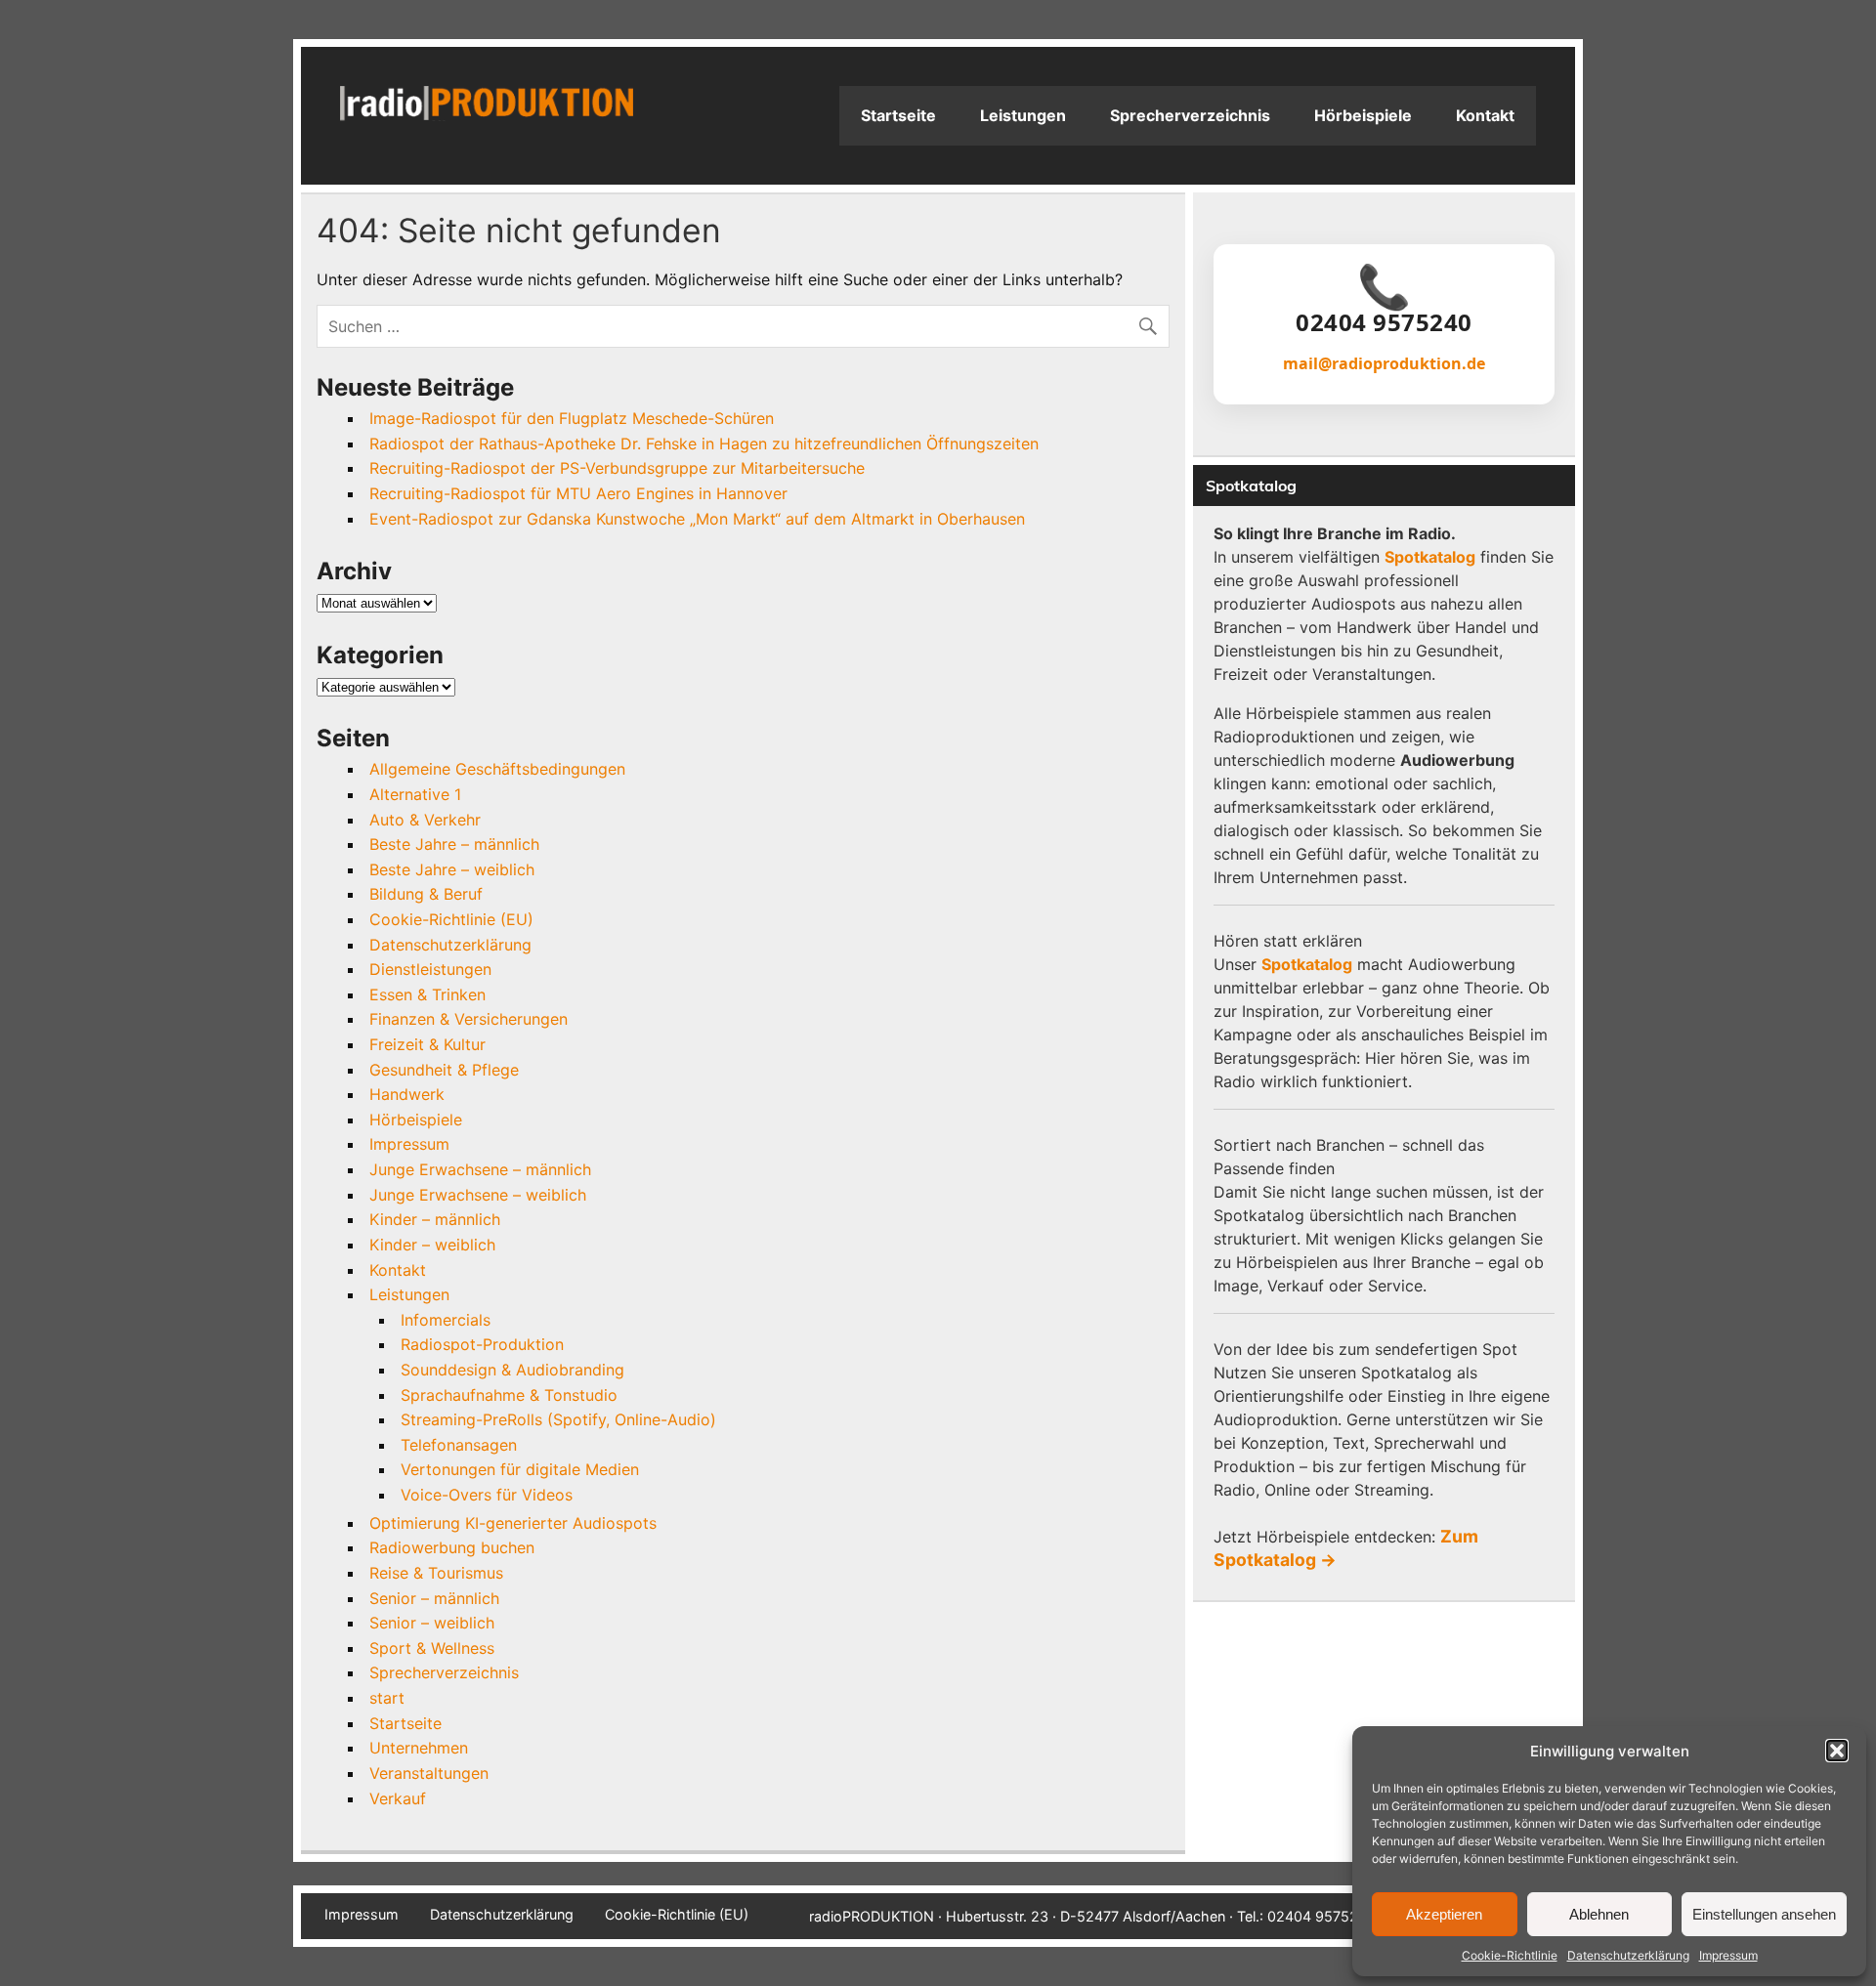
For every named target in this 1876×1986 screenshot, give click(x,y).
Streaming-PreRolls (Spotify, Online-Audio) (558, 1419)
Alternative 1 (415, 794)
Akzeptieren (1444, 1914)
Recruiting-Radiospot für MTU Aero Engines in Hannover (578, 493)
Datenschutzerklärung (1628, 1955)
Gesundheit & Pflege (444, 1070)
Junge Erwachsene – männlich (480, 1169)
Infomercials (446, 1320)
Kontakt (1485, 115)
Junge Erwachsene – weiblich (478, 1195)
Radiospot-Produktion (482, 1344)
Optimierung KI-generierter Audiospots (513, 1523)
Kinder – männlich (435, 1219)
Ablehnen (1599, 1914)
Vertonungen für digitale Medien (520, 1469)
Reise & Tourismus (436, 1573)
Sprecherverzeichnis (1190, 115)
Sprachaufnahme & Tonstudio (509, 1395)
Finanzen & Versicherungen (469, 1019)
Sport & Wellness (432, 1648)
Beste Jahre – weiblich (452, 869)
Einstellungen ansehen (1764, 1914)
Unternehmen (419, 1748)
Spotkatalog (1430, 557)
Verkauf (398, 1798)
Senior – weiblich (432, 1623)
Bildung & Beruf (426, 894)
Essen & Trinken (427, 994)
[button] (1837, 1751)
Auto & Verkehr (425, 820)
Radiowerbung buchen (452, 1547)
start (387, 1698)
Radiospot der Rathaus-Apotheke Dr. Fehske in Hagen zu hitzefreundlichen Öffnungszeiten (704, 444)
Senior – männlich (434, 1598)
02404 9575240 (1384, 322)
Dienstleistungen (430, 969)
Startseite (898, 115)
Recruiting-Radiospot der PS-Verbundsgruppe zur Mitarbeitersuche (617, 468)
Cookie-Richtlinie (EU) (451, 919)
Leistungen (1023, 115)
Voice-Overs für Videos (487, 1495)
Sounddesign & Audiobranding (512, 1370)
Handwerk (407, 1094)
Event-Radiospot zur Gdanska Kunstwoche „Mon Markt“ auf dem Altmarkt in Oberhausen (697, 519)
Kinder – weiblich (432, 1245)
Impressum (1728, 1955)
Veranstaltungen (429, 1773)
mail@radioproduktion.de (1384, 363)
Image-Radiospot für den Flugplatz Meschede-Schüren (572, 418)
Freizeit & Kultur (427, 1044)
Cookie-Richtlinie (1510, 1955)
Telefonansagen (459, 1445)
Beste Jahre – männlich (454, 844)
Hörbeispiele (1363, 115)
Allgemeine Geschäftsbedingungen (497, 769)
